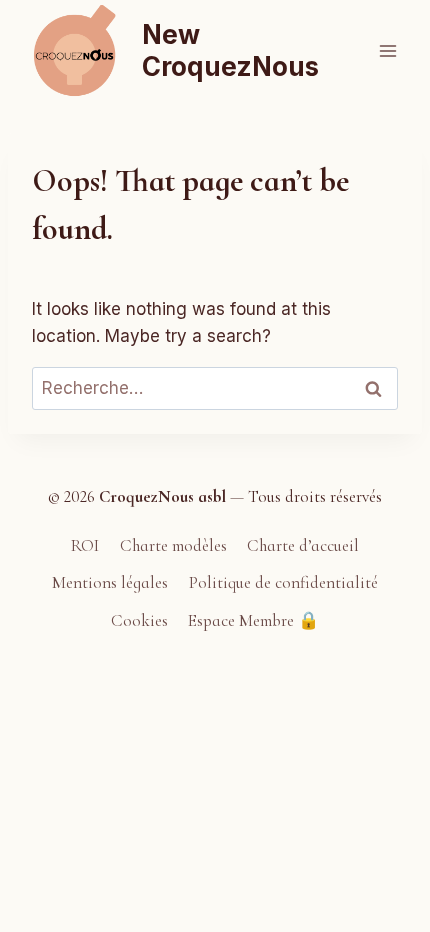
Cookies (139, 620)
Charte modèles (173, 545)
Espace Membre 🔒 (253, 620)
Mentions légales (110, 582)
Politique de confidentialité (283, 582)
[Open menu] (387, 50)
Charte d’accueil (303, 545)
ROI (85, 545)
